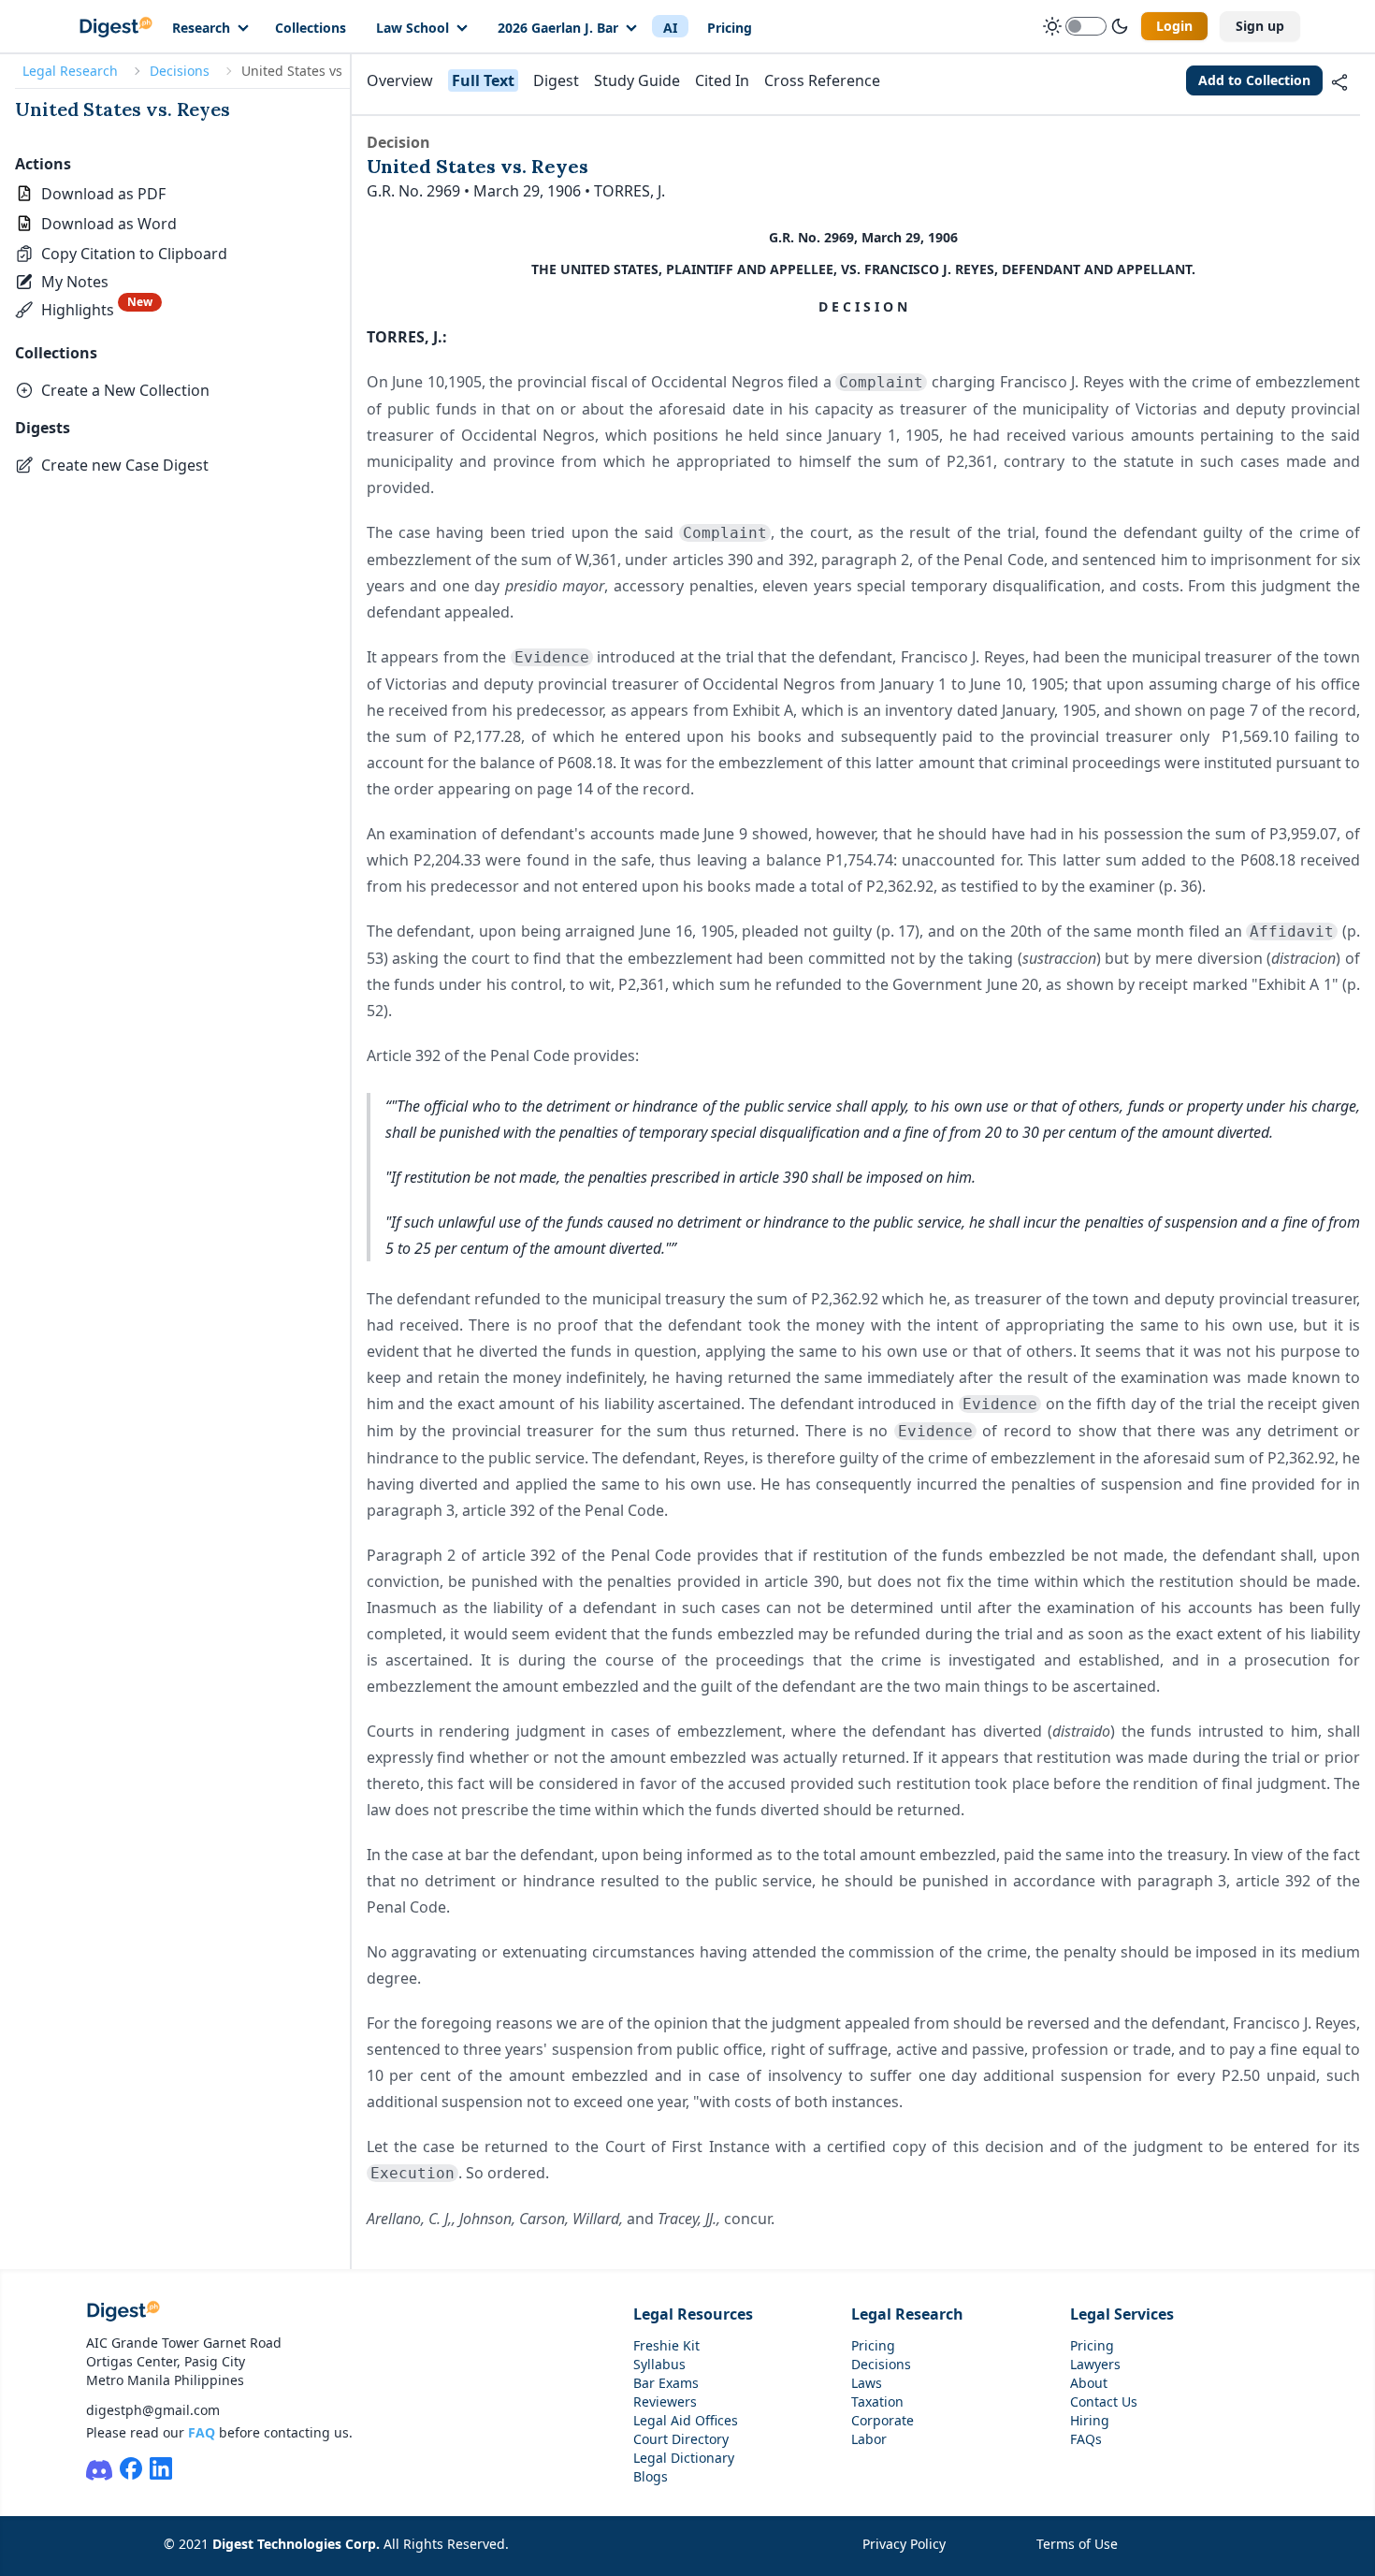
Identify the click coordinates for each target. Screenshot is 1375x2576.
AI (670, 28)
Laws (867, 2383)
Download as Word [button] (109, 224)
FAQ (202, 2432)
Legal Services (1122, 2314)
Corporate (883, 2420)
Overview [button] (400, 80)
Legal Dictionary (684, 2458)
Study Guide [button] (637, 80)
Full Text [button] (483, 80)
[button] (121, 254)
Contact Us (1104, 2401)
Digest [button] (556, 80)
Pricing (730, 28)
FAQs (1086, 2439)
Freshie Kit (666, 2345)
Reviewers (665, 2401)
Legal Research (70, 71)
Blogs (651, 2476)
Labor (869, 2439)
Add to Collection (1254, 80)
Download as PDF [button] (103, 194)
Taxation (877, 2401)
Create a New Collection (125, 390)
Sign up (1260, 26)
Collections (311, 28)
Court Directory (681, 2439)
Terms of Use (1077, 2544)
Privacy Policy (904, 2544)
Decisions (180, 71)
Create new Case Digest (125, 465)
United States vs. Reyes (123, 109)
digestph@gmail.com (153, 2410)
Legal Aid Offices (686, 2420)
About (1089, 2383)
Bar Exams (666, 2383)
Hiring (1090, 2420)
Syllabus (659, 2364)
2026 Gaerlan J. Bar (558, 28)
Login (1174, 26)
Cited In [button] (722, 80)
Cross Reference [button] (822, 80)
